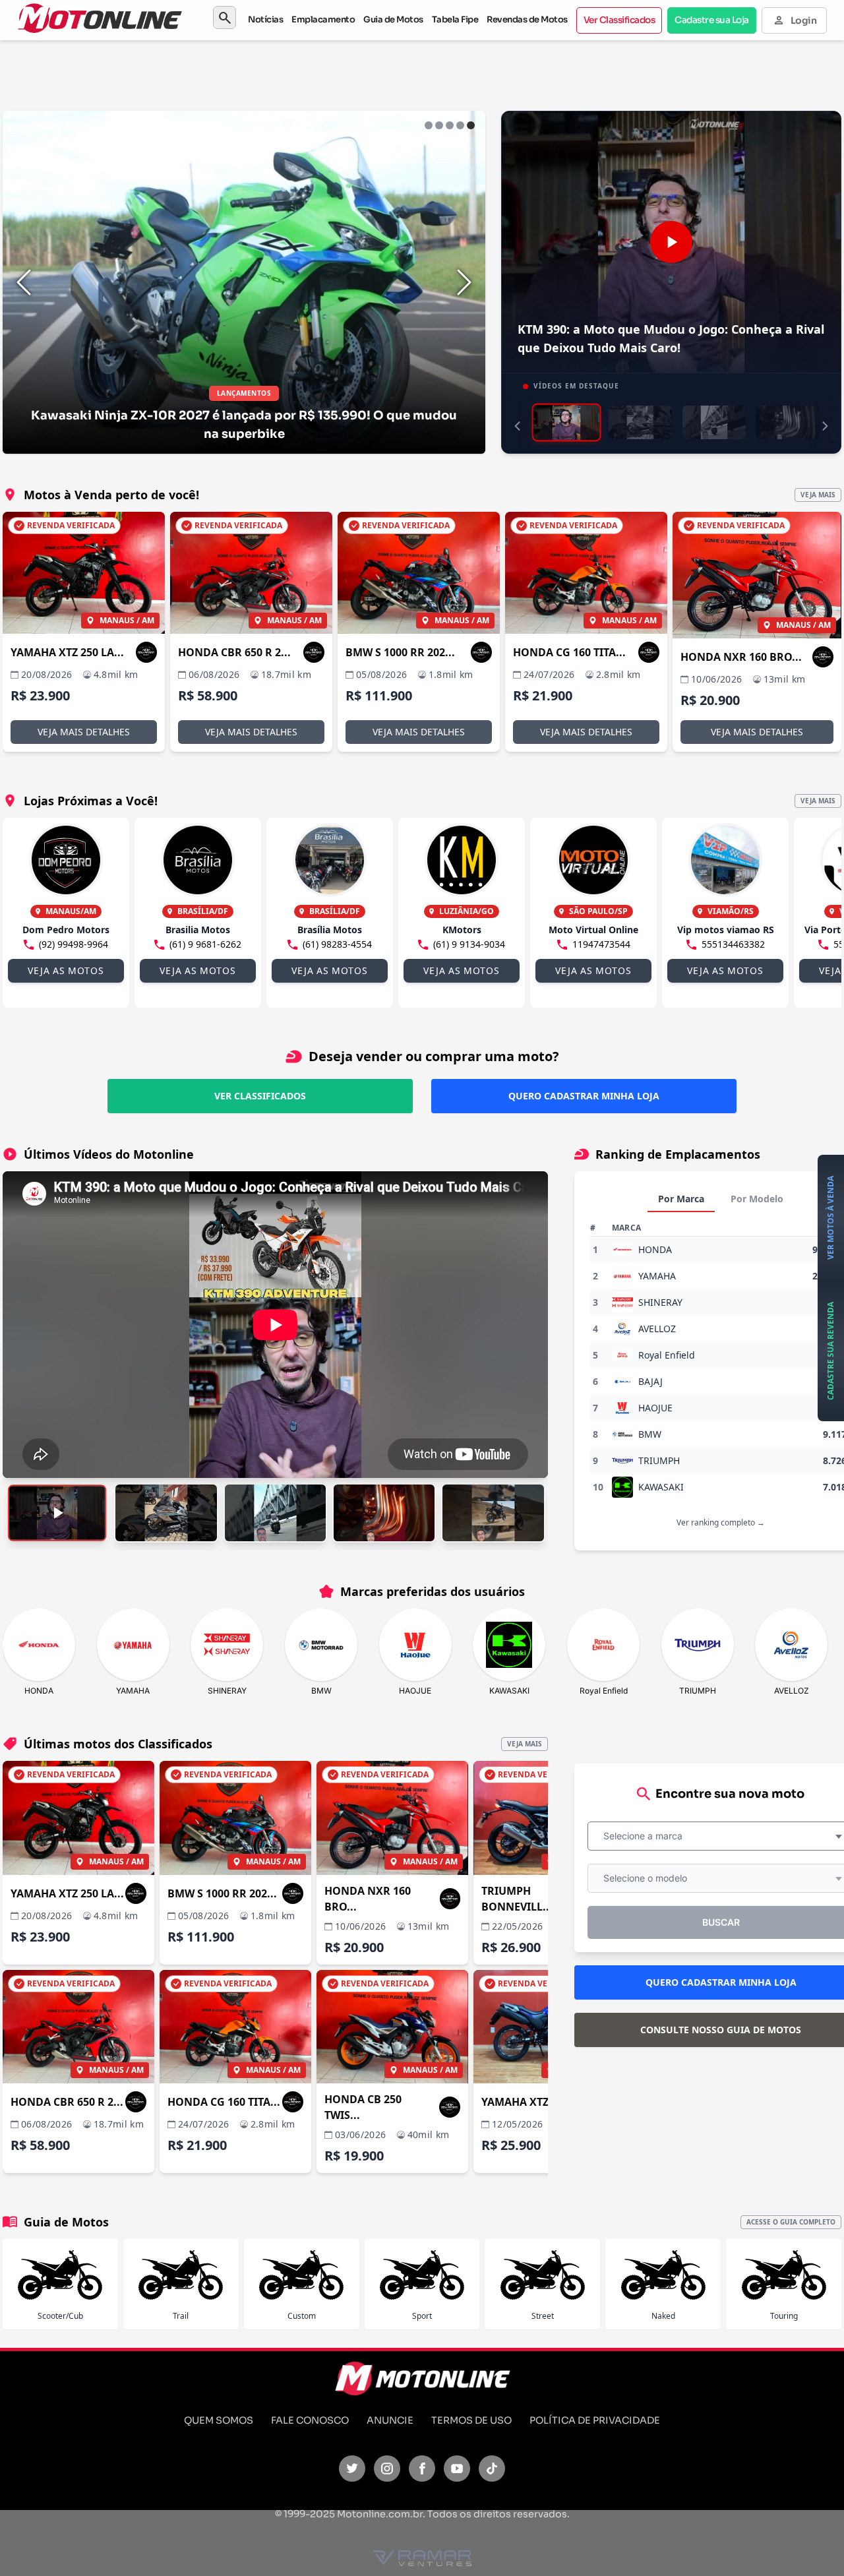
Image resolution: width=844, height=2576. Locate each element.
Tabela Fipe (455, 19)
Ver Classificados (619, 20)
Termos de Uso (471, 2420)
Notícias (265, 19)
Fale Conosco (310, 2420)
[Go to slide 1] (429, 125)
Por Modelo (757, 1199)
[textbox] (647, 1836)
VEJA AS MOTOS (66, 970)
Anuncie (390, 2420)
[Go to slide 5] (471, 125)
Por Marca (681, 1199)
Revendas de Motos (527, 19)
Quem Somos (219, 2420)
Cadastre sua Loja (712, 20)
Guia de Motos (393, 19)
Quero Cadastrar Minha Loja (584, 1096)
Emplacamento (323, 19)
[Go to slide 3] (450, 125)
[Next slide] (464, 282)
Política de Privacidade (595, 2420)
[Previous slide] (24, 282)
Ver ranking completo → (721, 1522)
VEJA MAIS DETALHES (84, 732)
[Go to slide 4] (460, 125)
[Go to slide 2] (439, 125)
